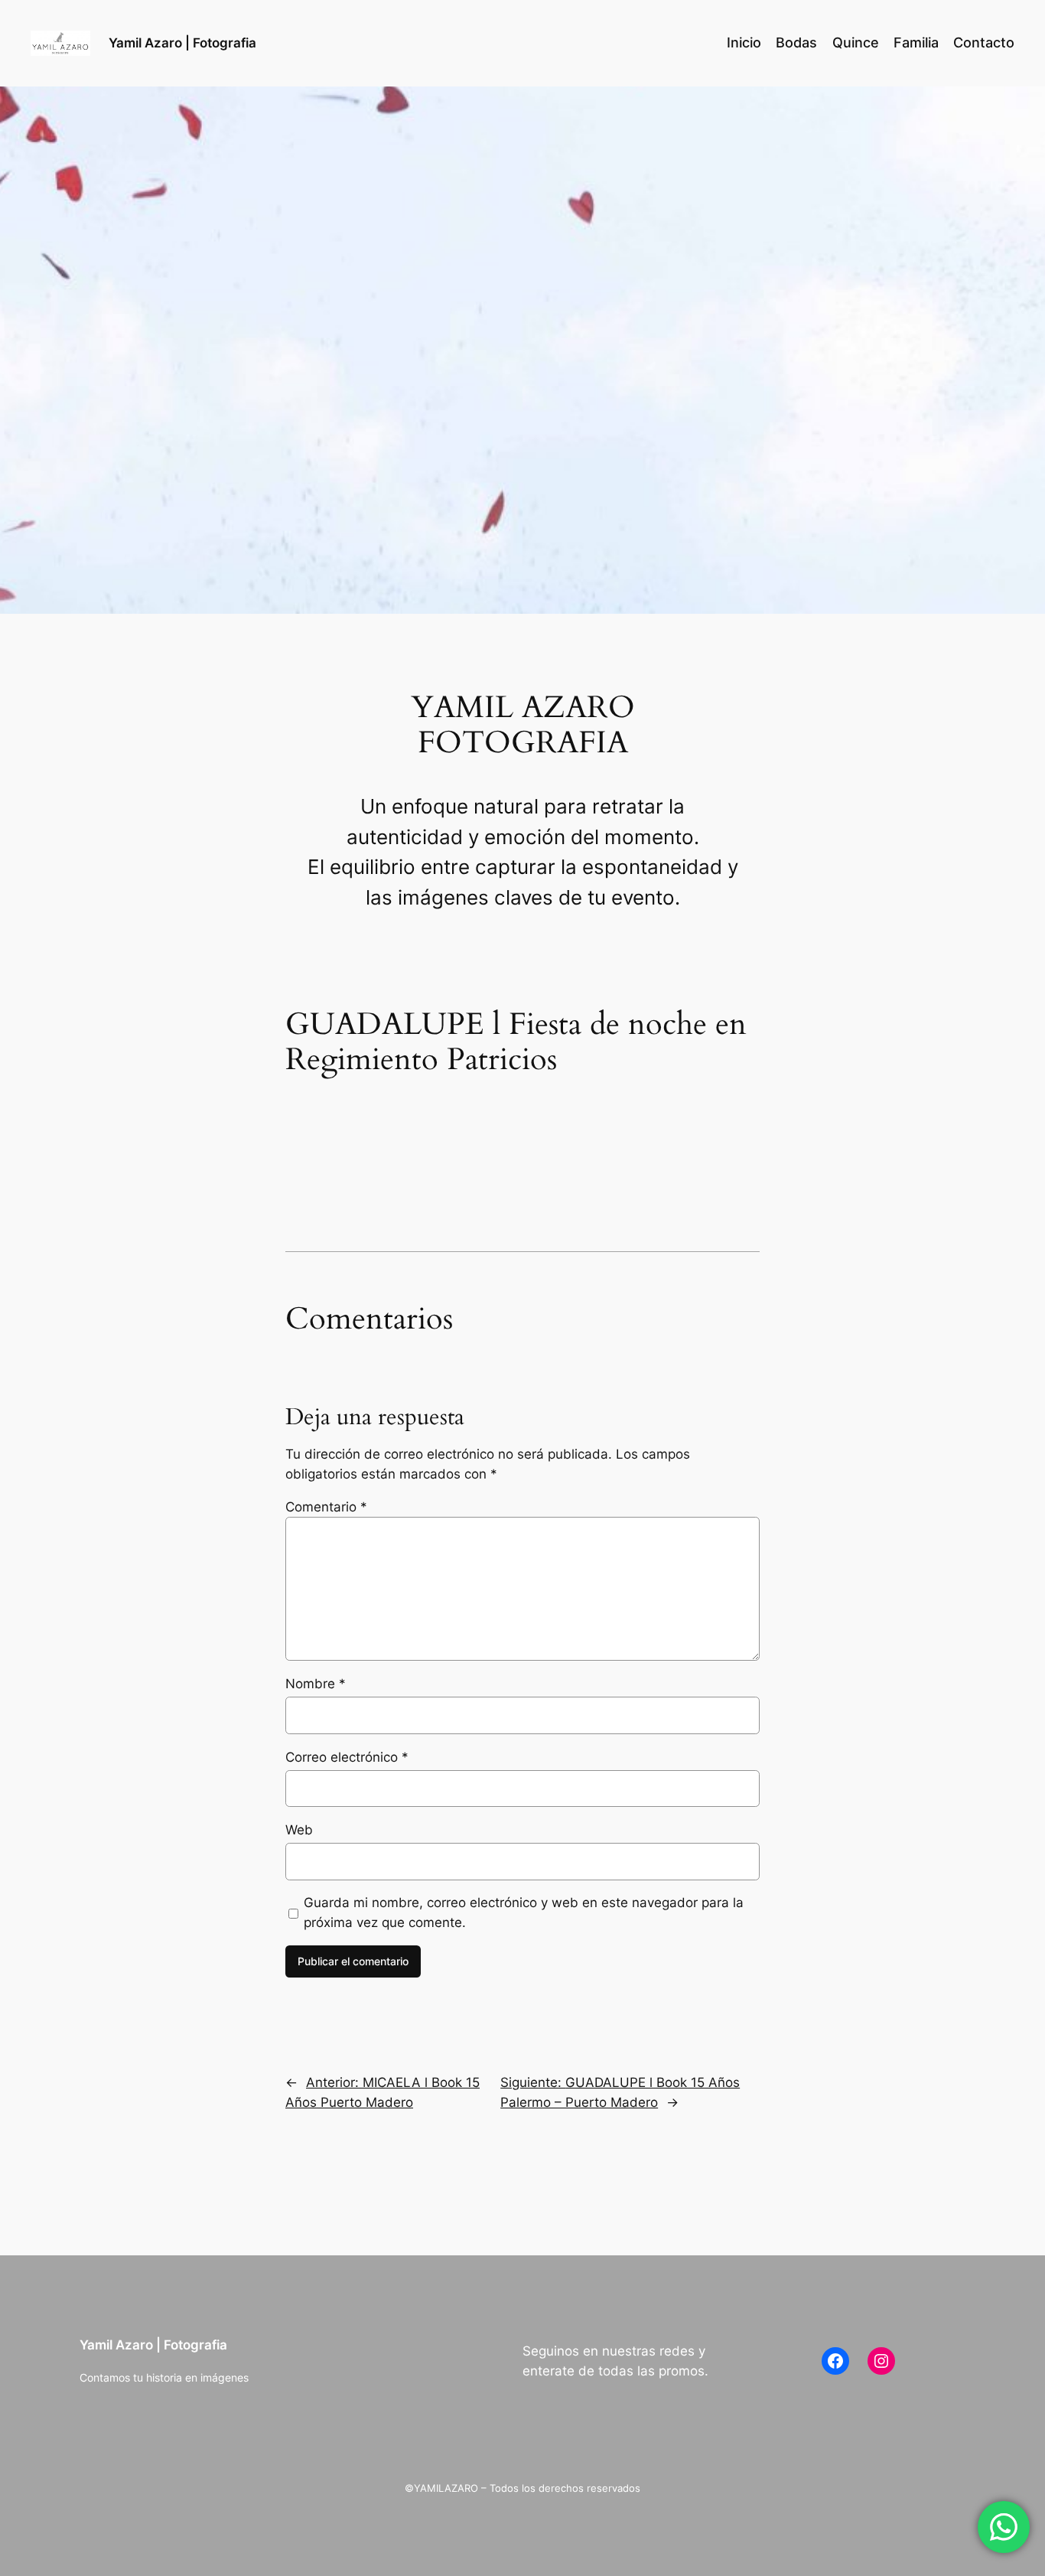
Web (299, 1830)
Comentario (326, 1507)
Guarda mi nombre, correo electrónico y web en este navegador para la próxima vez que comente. (524, 1912)
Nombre (316, 1684)
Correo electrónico (347, 1757)
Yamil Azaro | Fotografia (182, 43)
